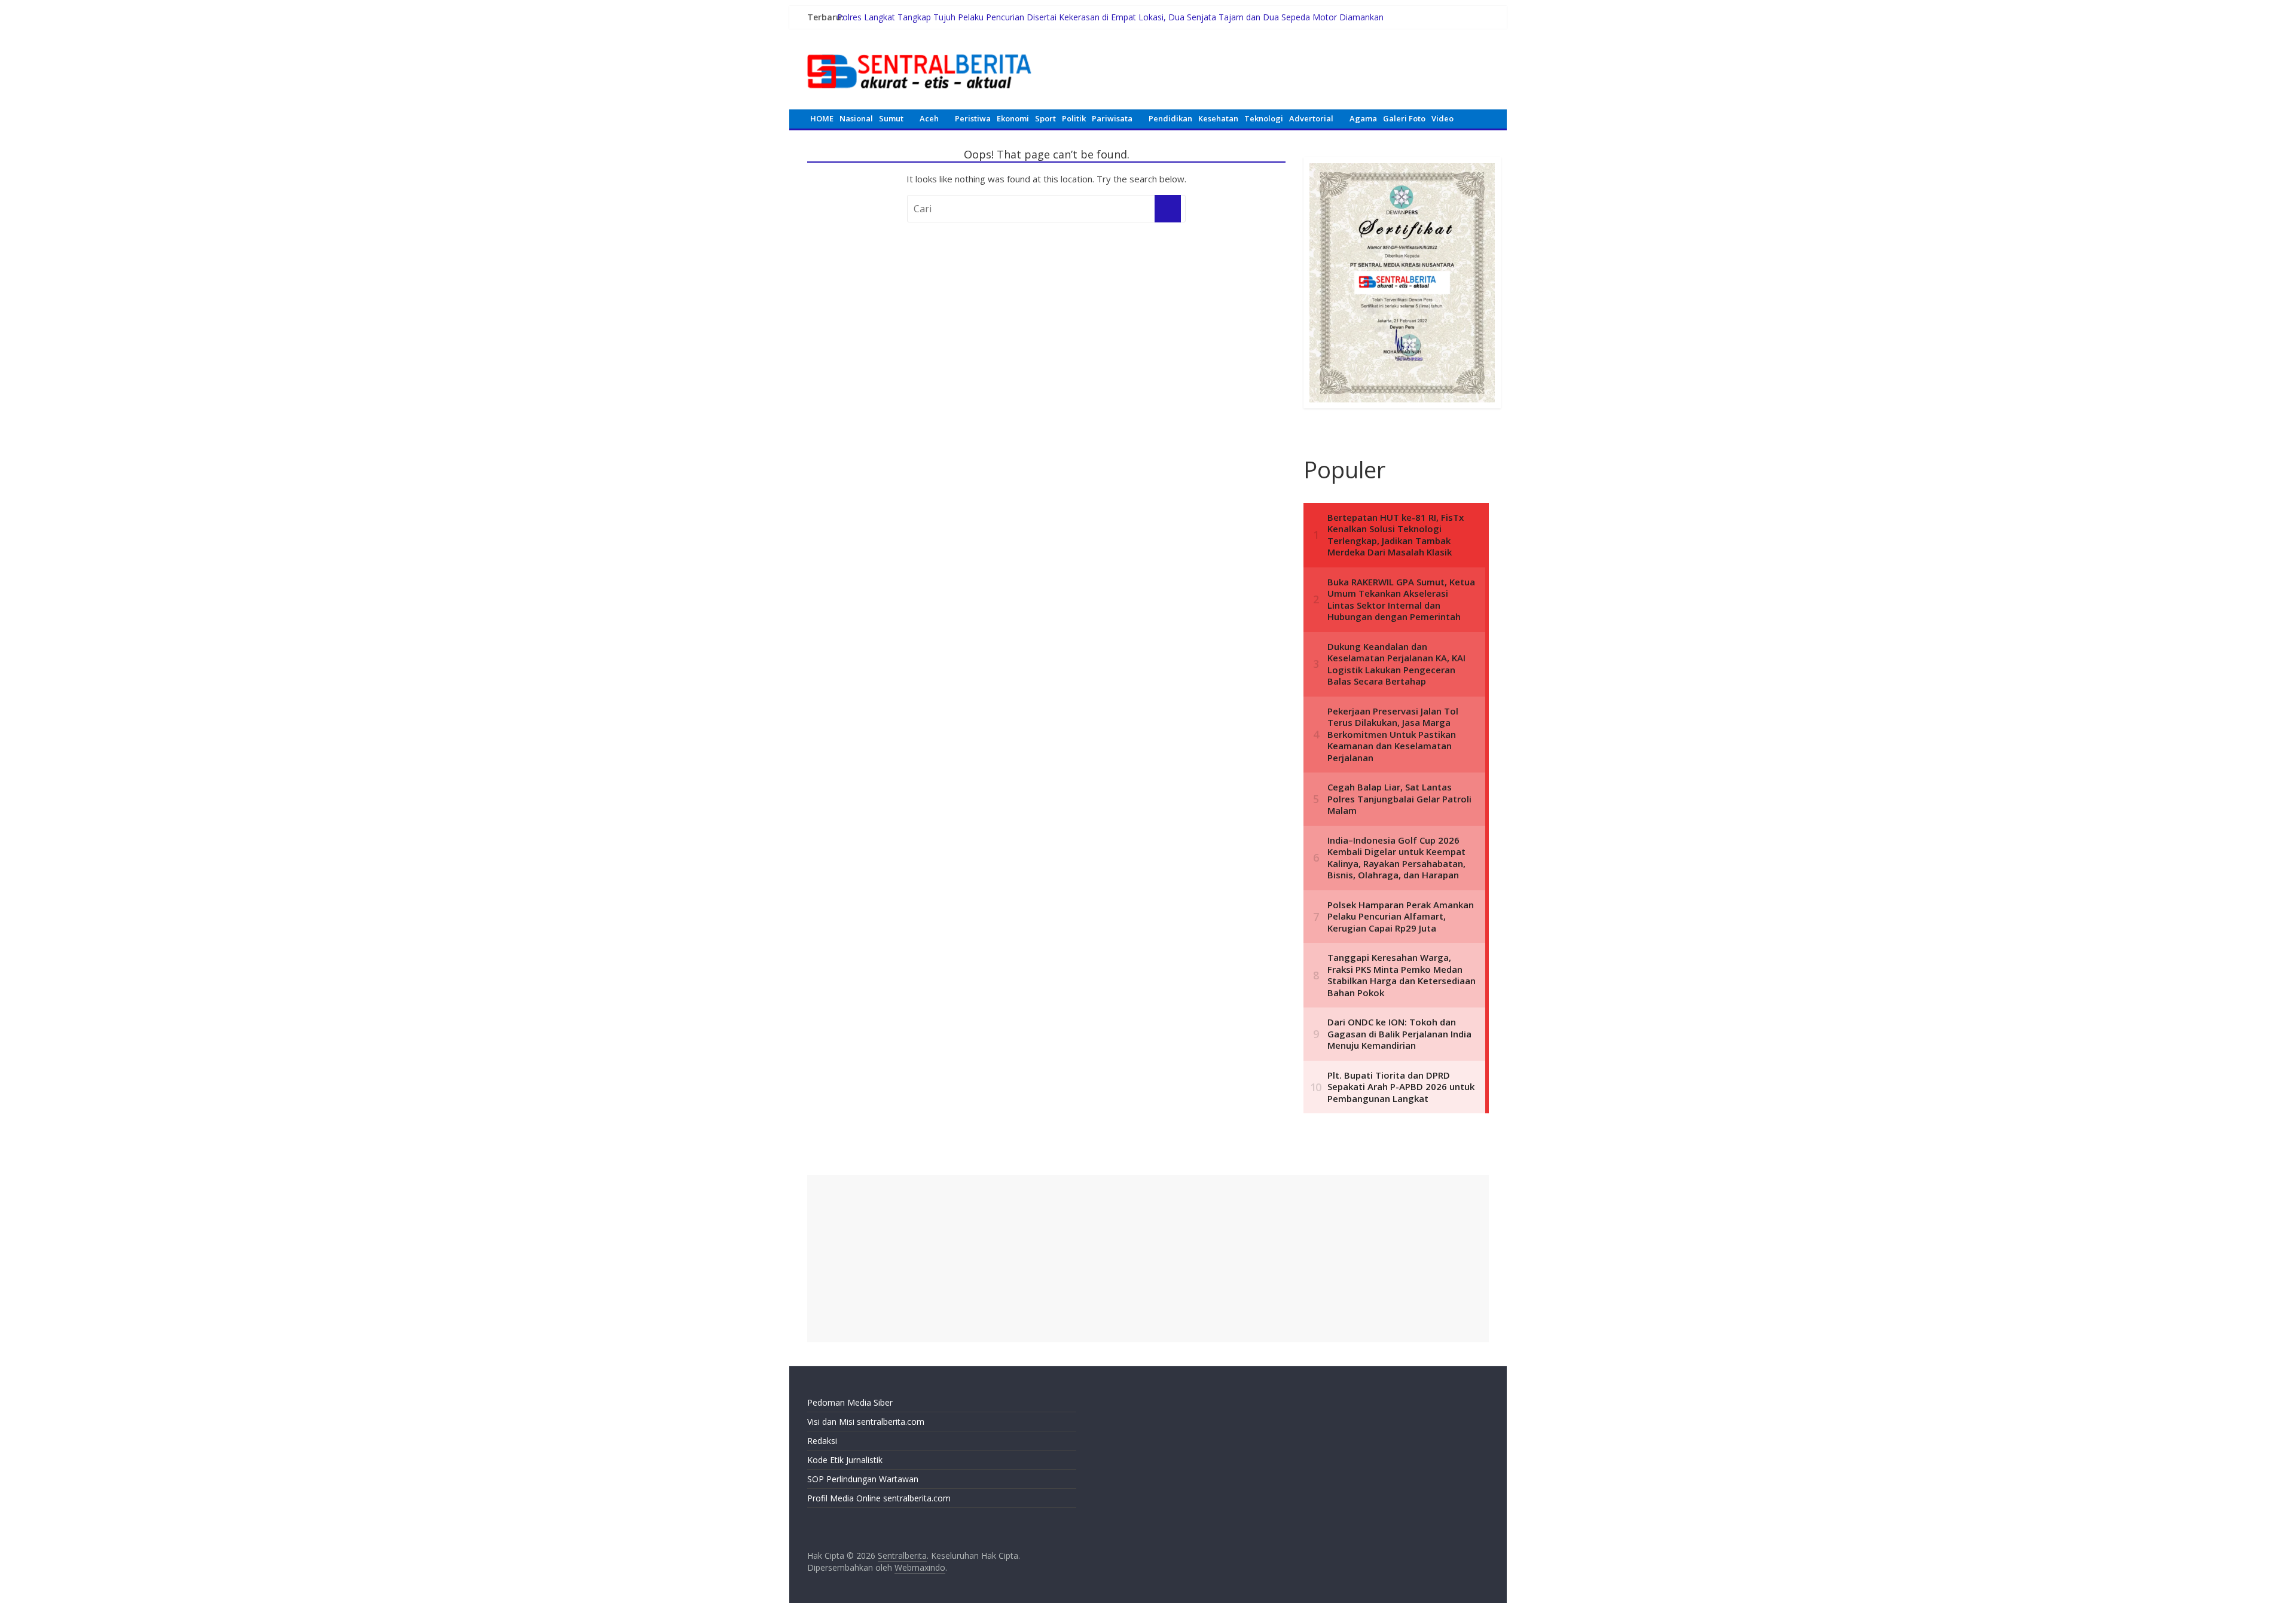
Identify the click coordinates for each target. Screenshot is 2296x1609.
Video (1442, 118)
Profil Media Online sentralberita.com (879, 1498)
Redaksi (822, 1441)
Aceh (929, 118)
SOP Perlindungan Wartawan (863, 1479)
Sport (1045, 118)
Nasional (856, 118)
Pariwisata (1112, 118)
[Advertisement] (1148, 1259)
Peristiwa (973, 118)
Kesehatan (1218, 118)
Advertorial (1311, 118)
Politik (1074, 118)
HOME (822, 118)
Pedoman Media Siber (850, 1402)
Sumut (891, 118)
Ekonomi (1013, 118)
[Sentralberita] (920, 48)
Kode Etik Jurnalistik (845, 1460)
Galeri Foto (1404, 118)
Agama (1363, 118)
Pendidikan (1170, 118)
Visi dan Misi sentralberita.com (866, 1422)
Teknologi (1264, 118)
